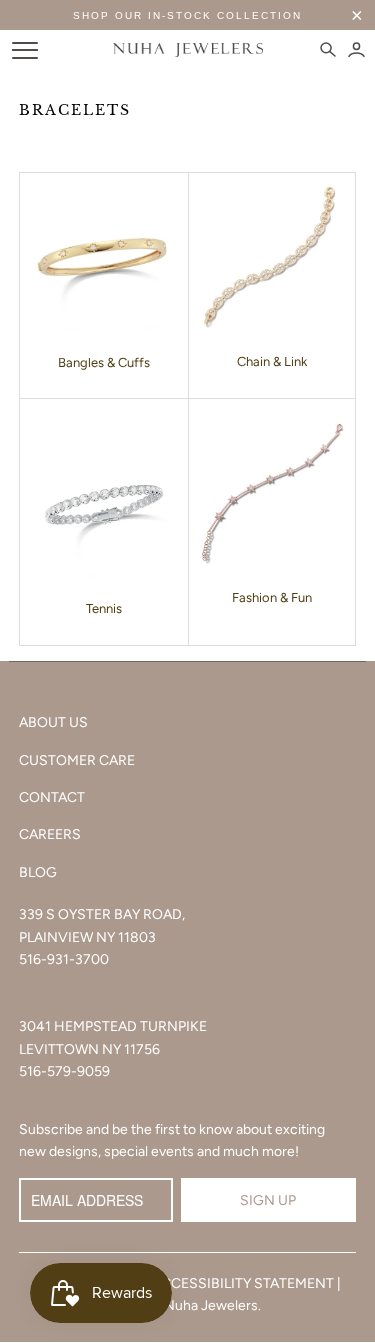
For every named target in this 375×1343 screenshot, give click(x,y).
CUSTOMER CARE (77, 760)
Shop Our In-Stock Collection (187, 15)
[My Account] (356, 50)
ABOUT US (53, 722)
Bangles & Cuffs (104, 362)
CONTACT (52, 797)
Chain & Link (272, 361)
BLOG (38, 872)
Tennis (104, 608)
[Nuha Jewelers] (188, 50)
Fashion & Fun (272, 597)
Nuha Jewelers (211, 1305)
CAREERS (50, 834)
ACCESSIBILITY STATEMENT (243, 1283)
